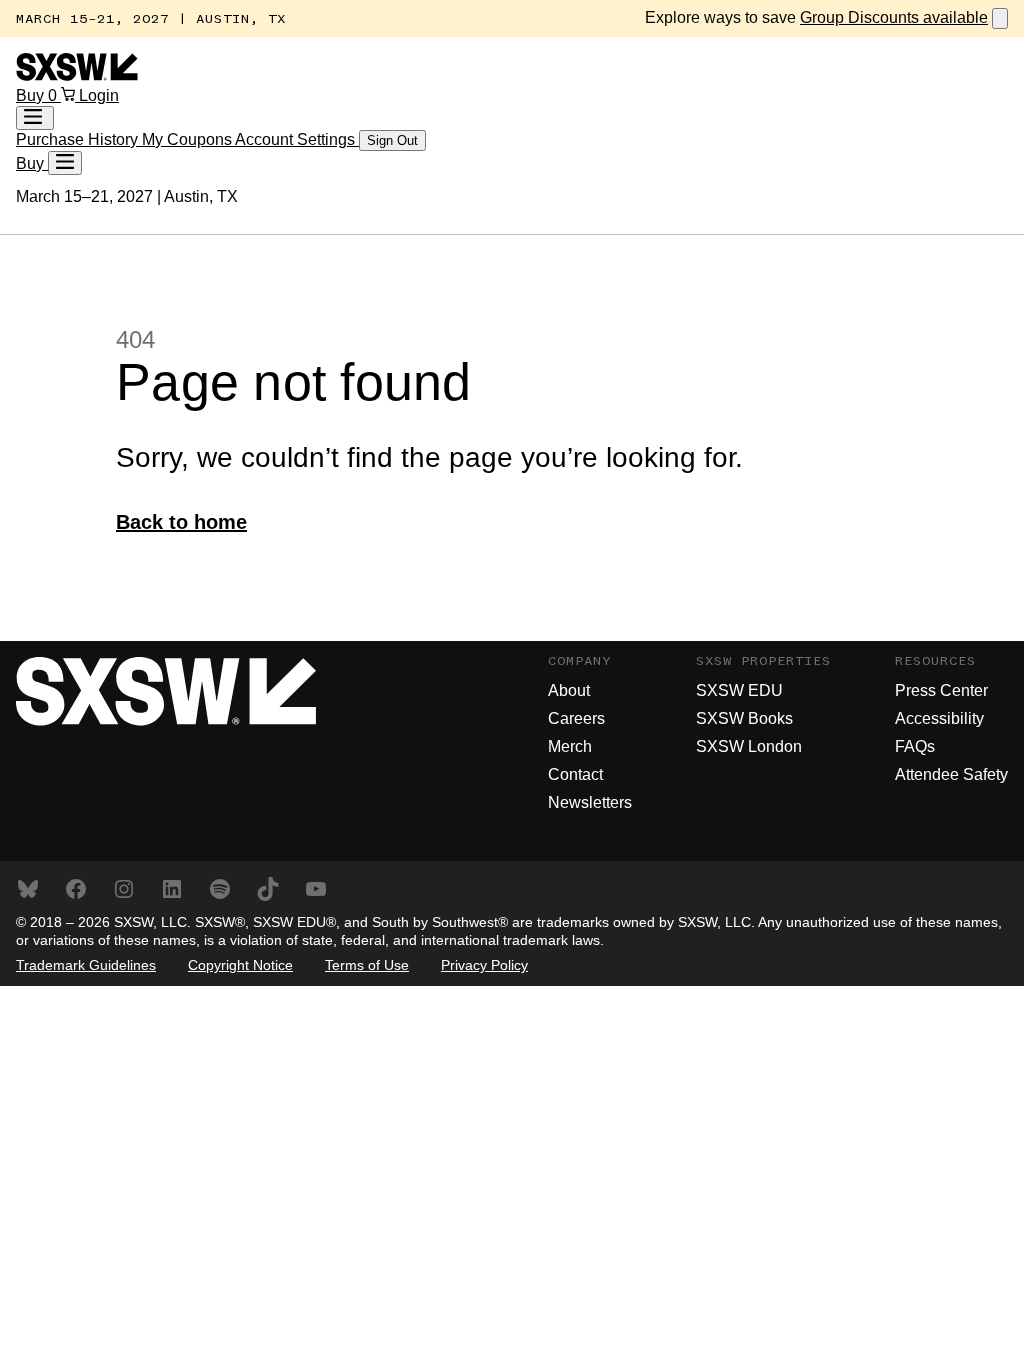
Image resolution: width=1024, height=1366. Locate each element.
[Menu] (65, 163)
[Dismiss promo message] (1000, 18)
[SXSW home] (77, 75)
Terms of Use (367, 965)
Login (99, 95)
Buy (32, 95)
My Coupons (188, 139)
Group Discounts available (894, 17)
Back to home (181, 522)
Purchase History (79, 139)
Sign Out (392, 140)
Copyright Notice (240, 965)
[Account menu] (35, 118)
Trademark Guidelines (86, 965)
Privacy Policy (484, 965)
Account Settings (297, 139)
